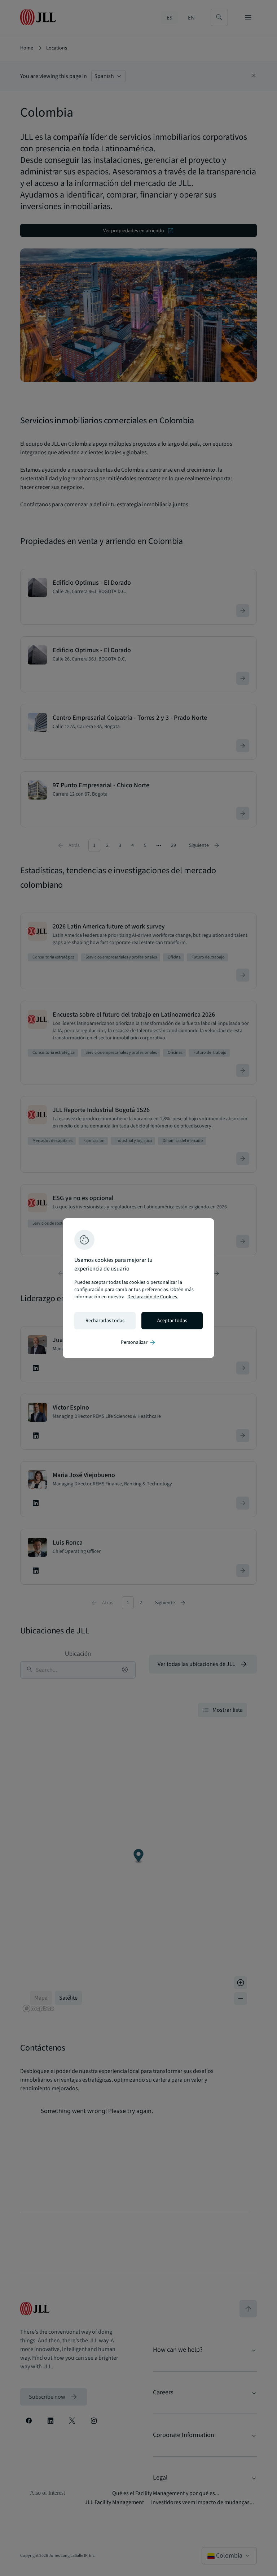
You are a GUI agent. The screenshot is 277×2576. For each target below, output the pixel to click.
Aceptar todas (172, 1321)
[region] (138, 1288)
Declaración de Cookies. (153, 1297)
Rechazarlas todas (105, 1321)
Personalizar (138, 1342)
